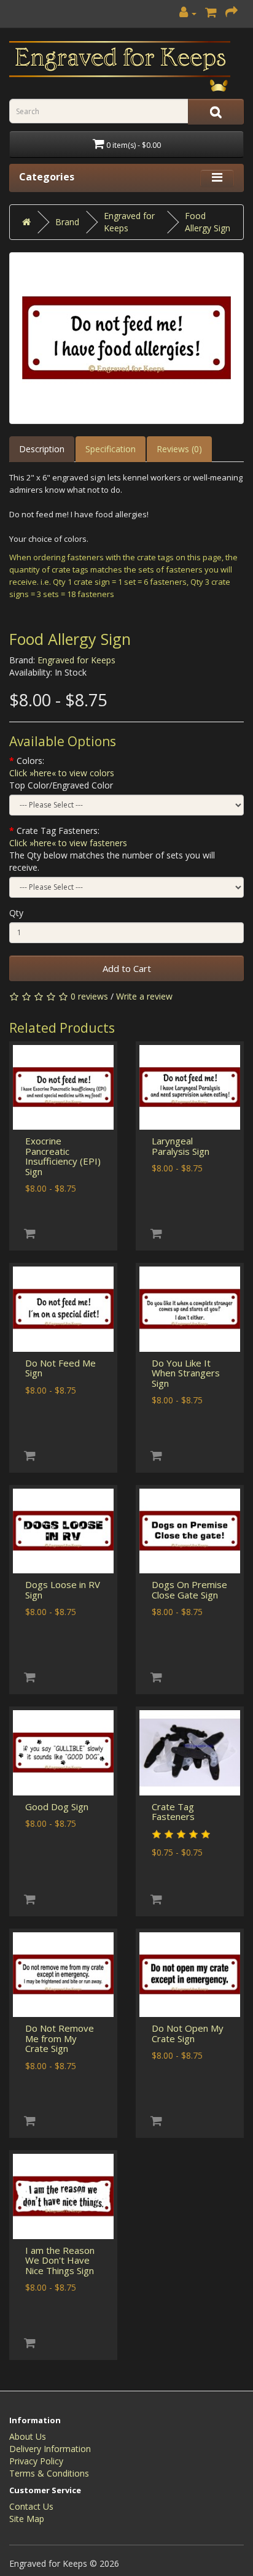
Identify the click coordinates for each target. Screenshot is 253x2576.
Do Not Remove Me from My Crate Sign (60, 2038)
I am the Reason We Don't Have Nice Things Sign (60, 2260)
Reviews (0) (179, 449)
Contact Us (31, 2506)
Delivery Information (50, 2449)
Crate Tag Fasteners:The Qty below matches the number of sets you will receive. (112, 849)
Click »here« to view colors (62, 773)
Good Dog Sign (57, 1807)
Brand (67, 222)
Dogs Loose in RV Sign (63, 1590)
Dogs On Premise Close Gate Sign (189, 1590)
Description (42, 449)
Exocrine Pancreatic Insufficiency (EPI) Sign (63, 1156)
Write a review (144, 996)
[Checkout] (232, 13)
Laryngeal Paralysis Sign (181, 1146)
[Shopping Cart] (211, 13)
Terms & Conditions (49, 2473)
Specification (111, 449)
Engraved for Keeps (76, 660)
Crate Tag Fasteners (173, 1812)
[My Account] (188, 13)
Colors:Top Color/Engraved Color (62, 773)
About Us (28, 2436)
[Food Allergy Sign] (126, 338)
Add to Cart (127, 968)
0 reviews (89, 996)
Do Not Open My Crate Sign (188, 2033)
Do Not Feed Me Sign (60, 1368)
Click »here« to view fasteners (68, 843)
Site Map (27, 2519)
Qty (16, 913)
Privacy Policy (36, 2461)
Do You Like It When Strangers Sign (186, 1373)
